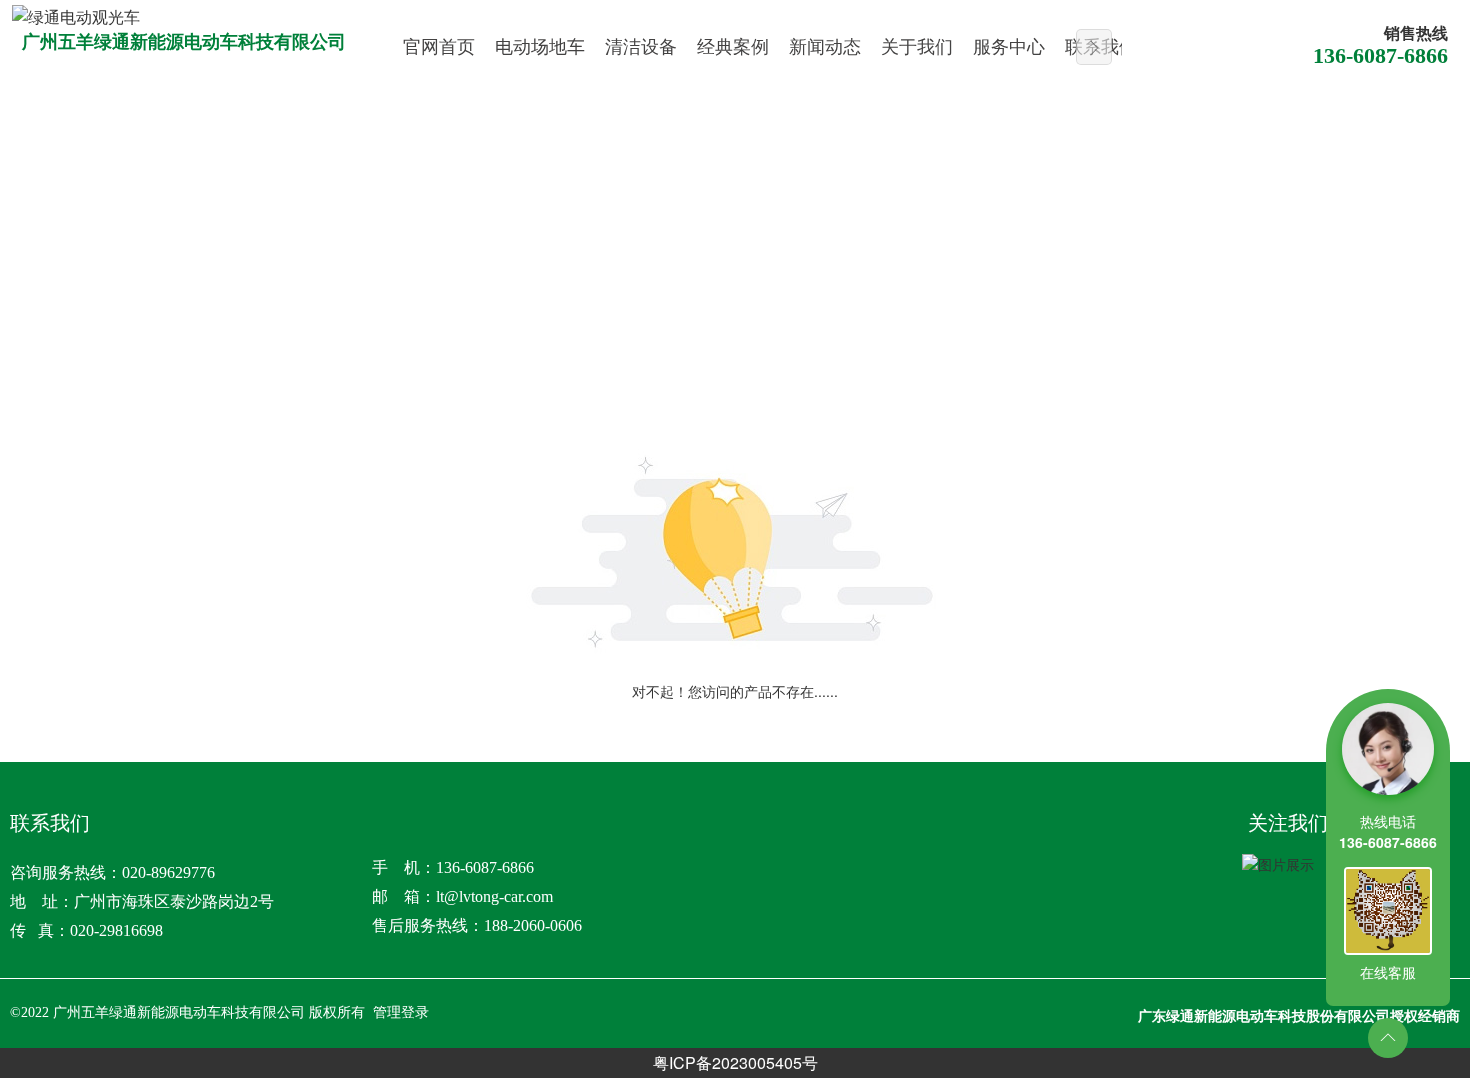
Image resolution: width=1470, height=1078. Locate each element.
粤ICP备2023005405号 (735, 1062)
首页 (52, 302)
